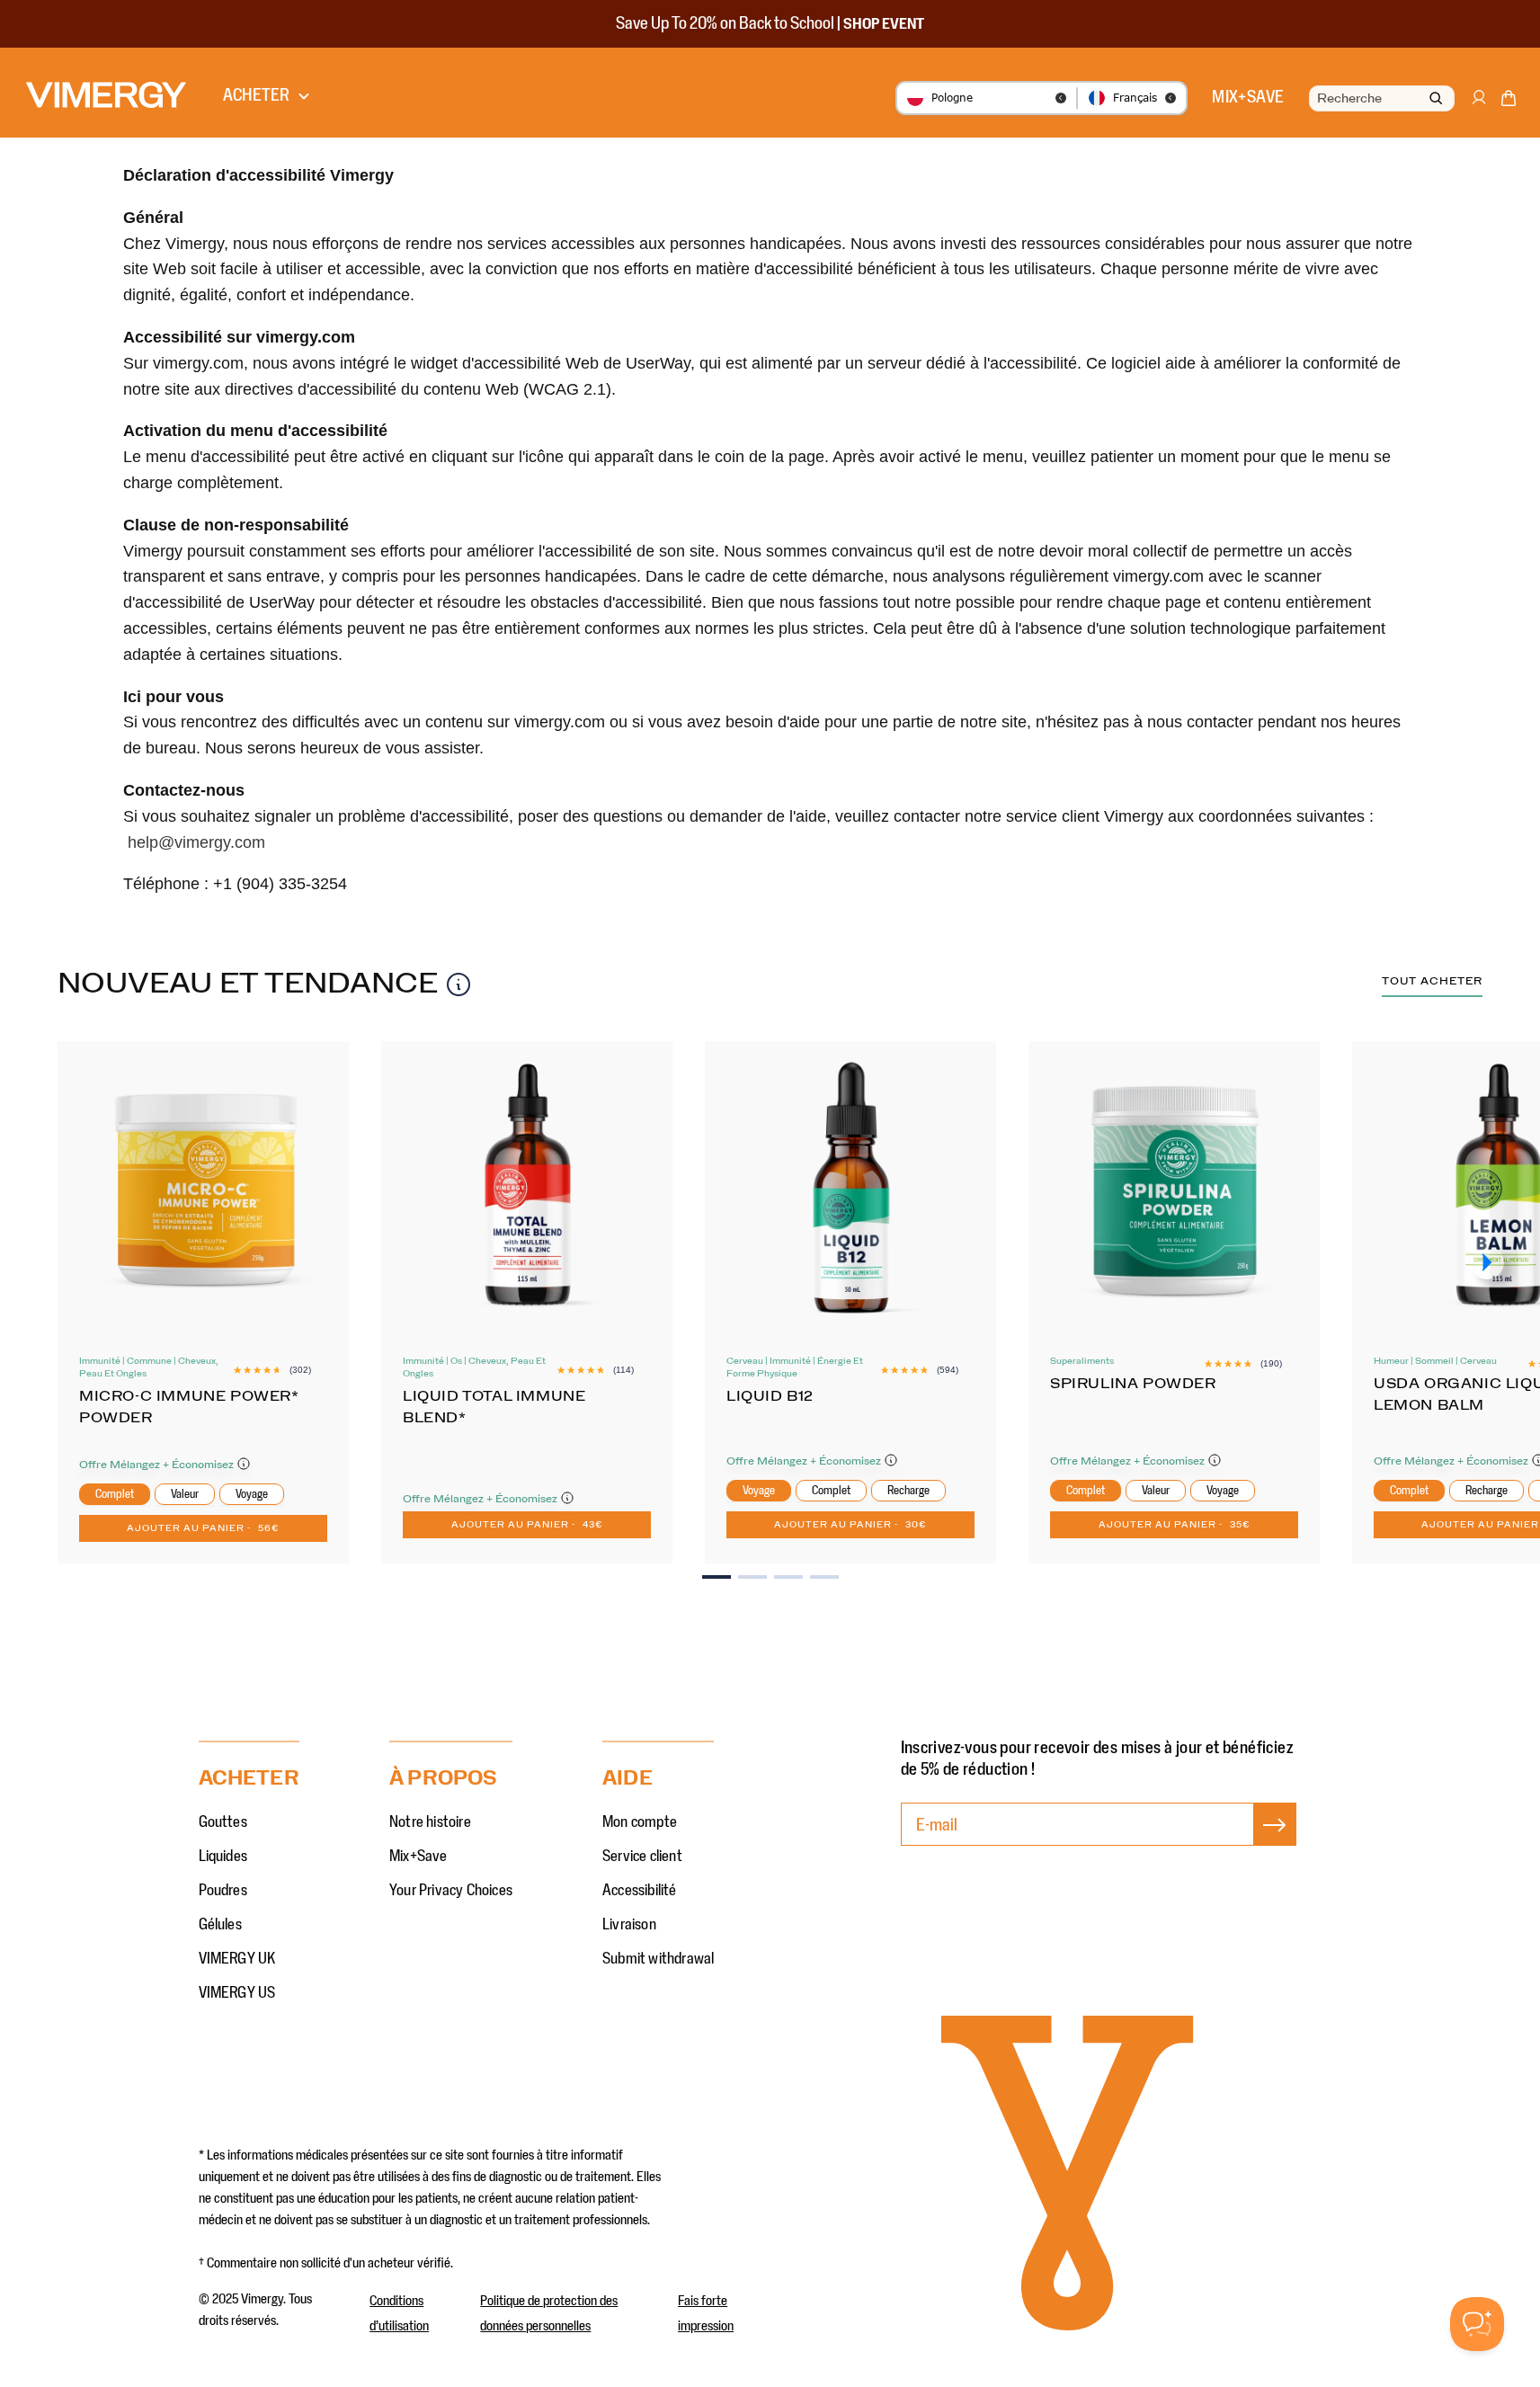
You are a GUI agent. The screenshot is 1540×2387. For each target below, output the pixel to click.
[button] (1509, 102)
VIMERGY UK (237, 1959)
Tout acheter (1432, 981)
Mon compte (640, 1822)
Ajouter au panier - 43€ (527, 1525)
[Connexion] (1478, 106)
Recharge (908, 1491)
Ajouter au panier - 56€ (203, 1528)
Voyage (252, 1494)
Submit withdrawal (658, 1959)
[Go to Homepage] (106, 95)
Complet (115, 1494)
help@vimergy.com (196, 842)
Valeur (185, 1494)
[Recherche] (1436, 99)
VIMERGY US (237, 1993)
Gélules (220, 1925)
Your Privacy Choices (451, 1891)
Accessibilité (640, 1891)
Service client (642, 1857)
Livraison (629, 1925)
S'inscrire (1275, 1843)
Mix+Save (418, 1857)
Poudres (223, 1891)
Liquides (223, 1857)
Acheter (256, 95)
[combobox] (1380, 99)
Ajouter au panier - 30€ (850, 1525)
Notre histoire (430, 1822)
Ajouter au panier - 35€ (1175, 1525)
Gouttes (223, 1822)
